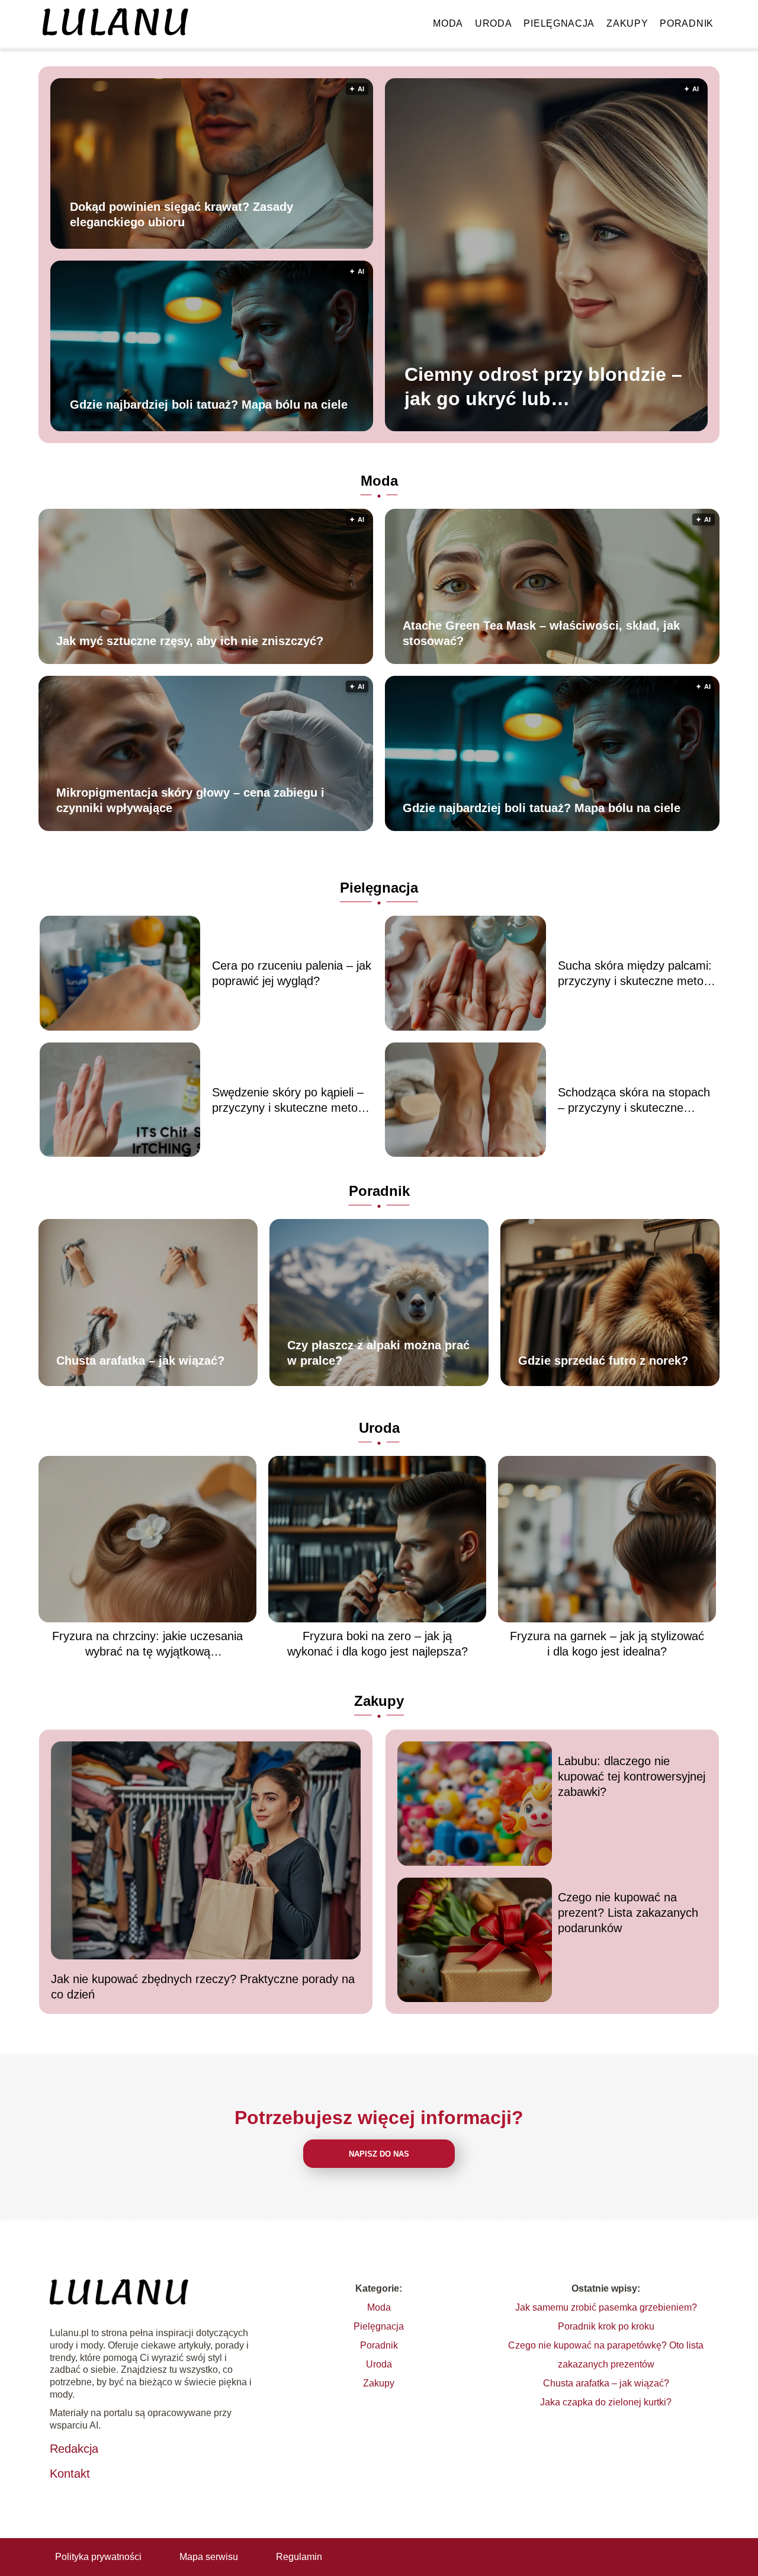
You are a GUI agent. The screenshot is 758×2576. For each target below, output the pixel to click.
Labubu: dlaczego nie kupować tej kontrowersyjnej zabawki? (632, 1776)
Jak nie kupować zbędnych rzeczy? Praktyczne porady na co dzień (203, 1987)
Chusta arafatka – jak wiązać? (140, 1361)
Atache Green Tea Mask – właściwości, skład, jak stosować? (541, 633)
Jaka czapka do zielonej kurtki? (606, 2402)
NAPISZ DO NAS (379, 2154)
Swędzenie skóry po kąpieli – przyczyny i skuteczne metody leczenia (291, 1101)
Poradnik (687, 23)
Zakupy (627, 23)
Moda (448, 23)
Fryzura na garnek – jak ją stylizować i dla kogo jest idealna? (607, 1644)
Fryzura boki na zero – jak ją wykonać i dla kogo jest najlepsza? (378, 1644)
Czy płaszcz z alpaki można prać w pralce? (378, 1353)
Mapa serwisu (209, 2557)
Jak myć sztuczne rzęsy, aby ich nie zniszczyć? (190, 641)
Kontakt (70, 2474)
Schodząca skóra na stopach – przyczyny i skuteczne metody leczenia (634, 1101)
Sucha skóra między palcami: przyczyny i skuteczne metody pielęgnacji (637, 974)
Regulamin (299, 2557)
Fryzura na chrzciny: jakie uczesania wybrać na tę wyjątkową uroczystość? (147, 1644)
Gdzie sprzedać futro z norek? (603, 1361)
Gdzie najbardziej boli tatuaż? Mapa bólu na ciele (209, 404)
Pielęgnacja (559, 23)
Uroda (494, 23)
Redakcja (74, 2449)
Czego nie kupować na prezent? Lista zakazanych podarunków (628, 1913)
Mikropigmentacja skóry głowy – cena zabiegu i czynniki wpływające (190, 800)
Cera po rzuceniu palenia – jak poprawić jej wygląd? (292, 973)
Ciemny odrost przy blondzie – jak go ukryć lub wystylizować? (543, 388)
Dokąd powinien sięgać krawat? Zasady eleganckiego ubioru (182, 214)
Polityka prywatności (98, 2557)
